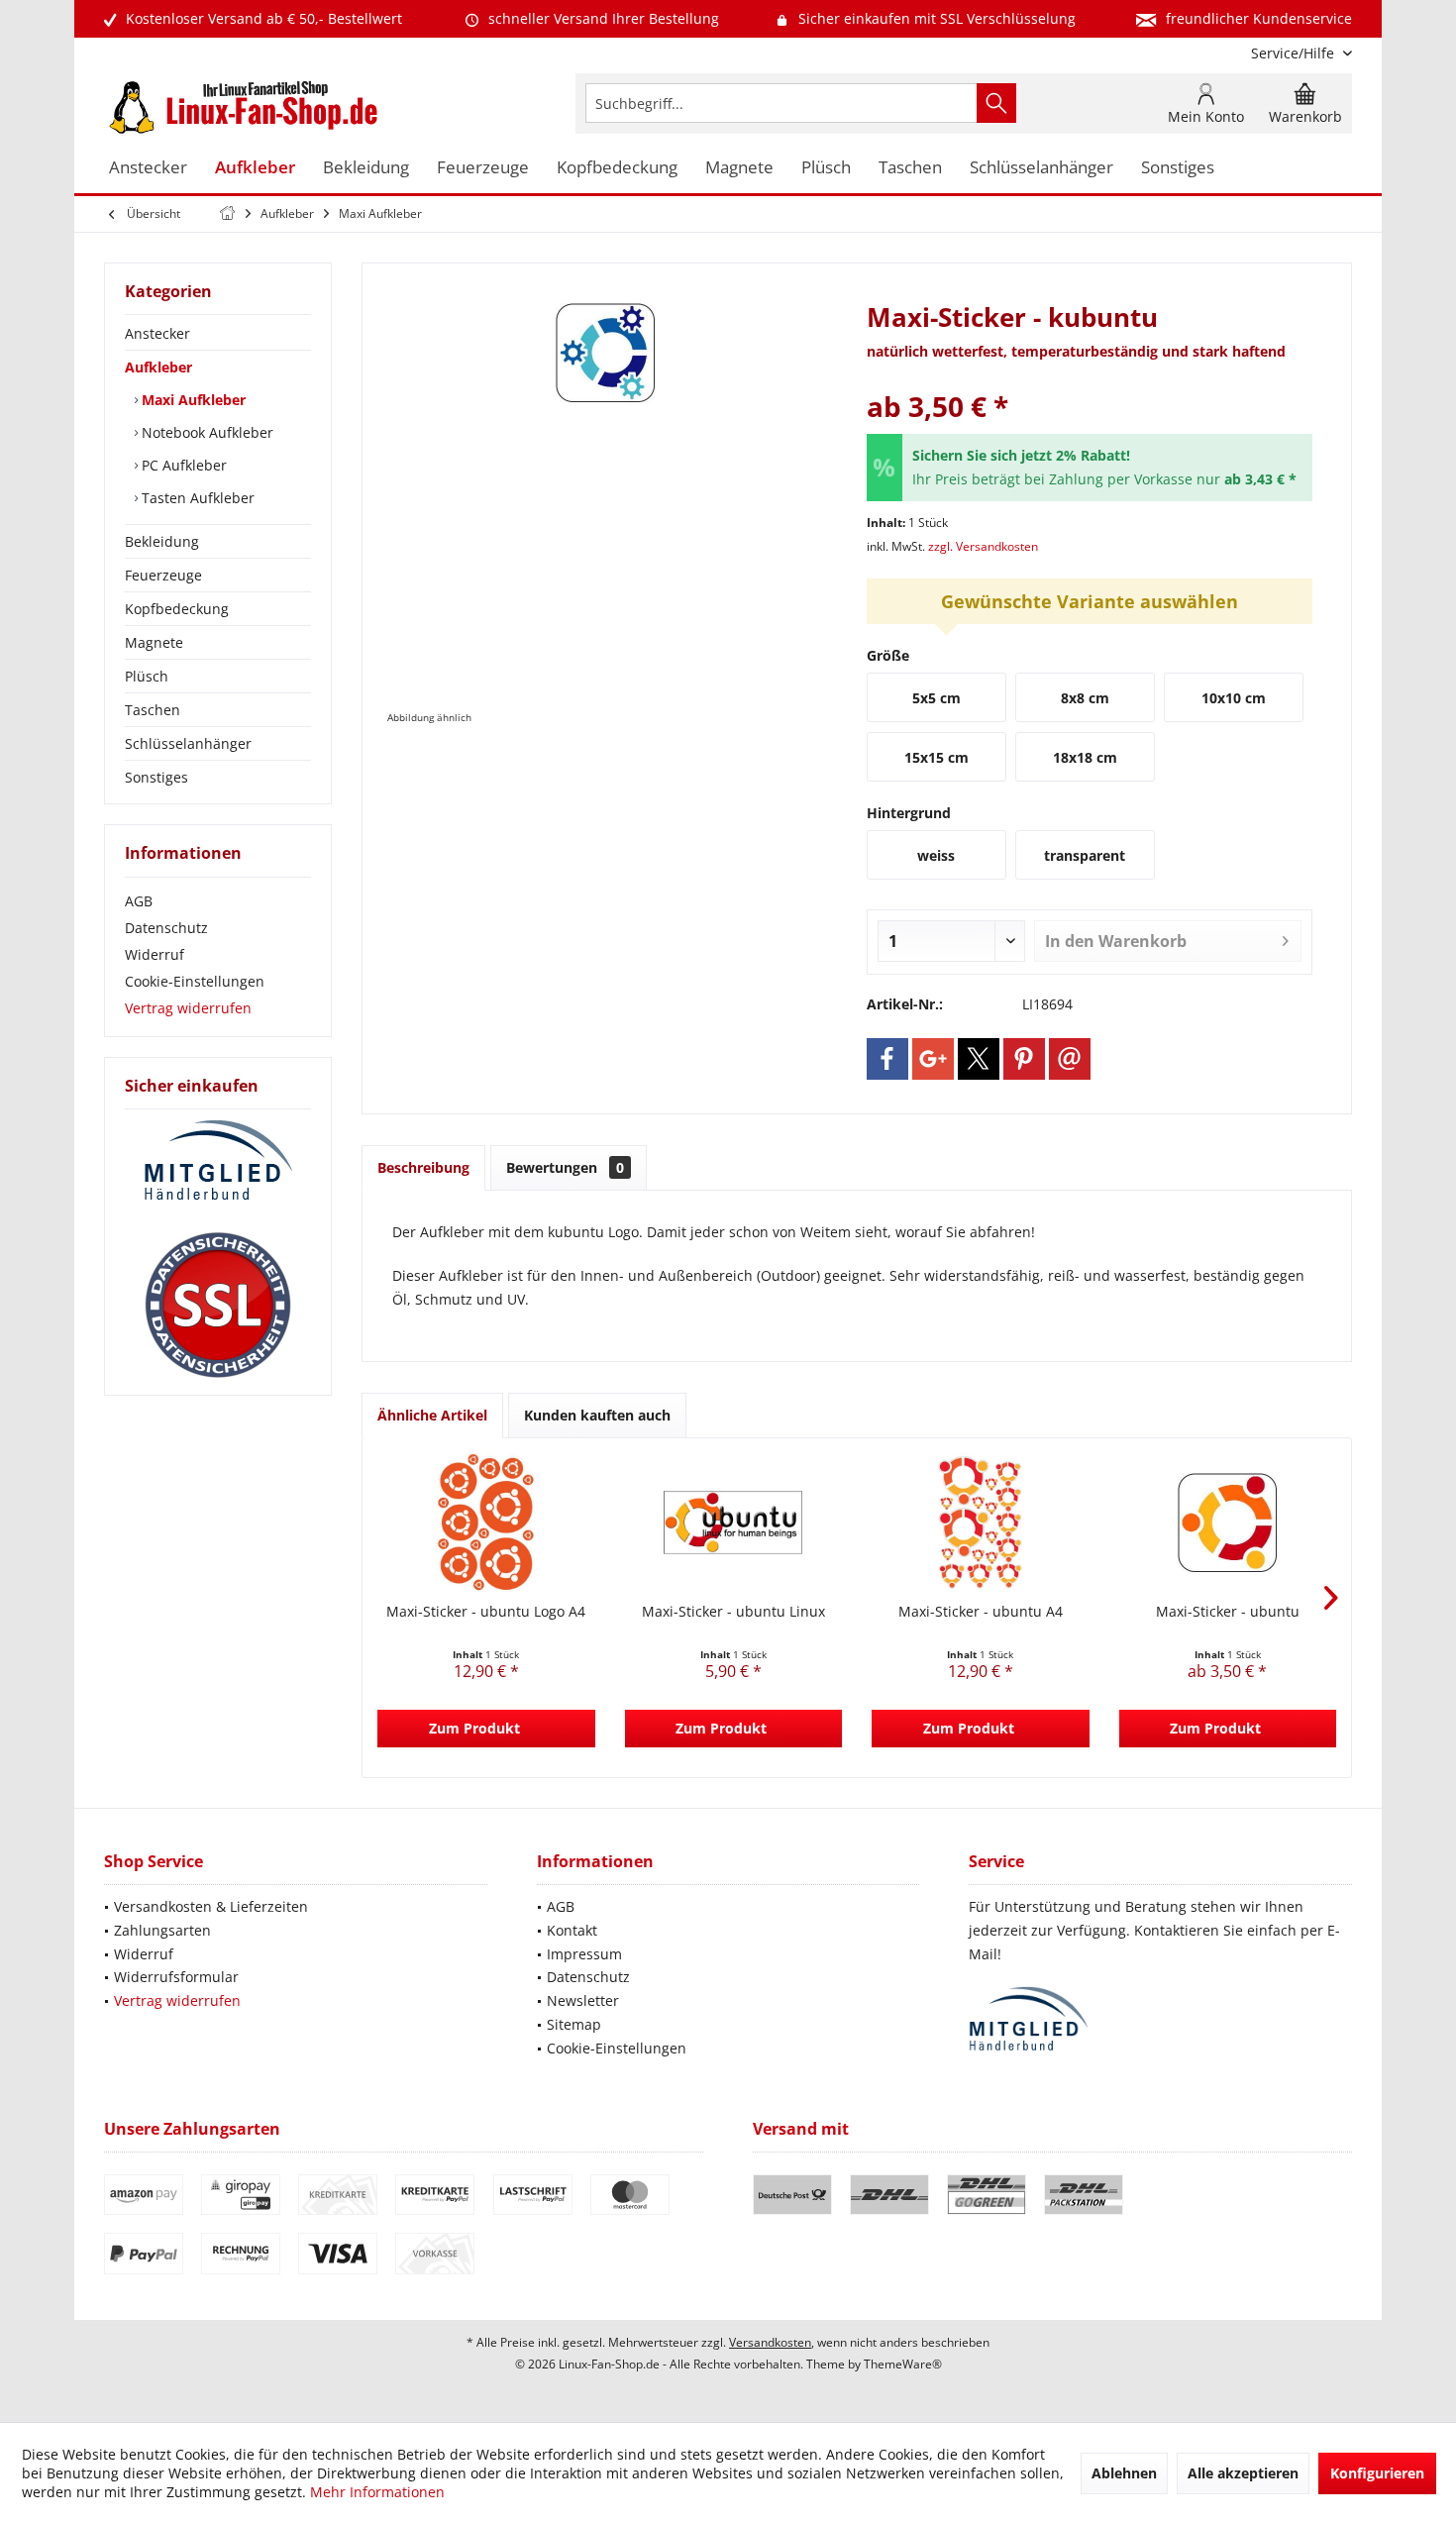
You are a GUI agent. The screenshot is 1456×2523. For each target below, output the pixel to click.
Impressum (584, 1954)
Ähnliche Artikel (432, 1415)
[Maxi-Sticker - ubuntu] (1228, 1523)
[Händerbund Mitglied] (218, 1161)
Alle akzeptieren (1243, 2473)
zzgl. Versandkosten (983, 546)
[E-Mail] (1070, 1059)
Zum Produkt (474, 1728)
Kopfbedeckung (177, 609)
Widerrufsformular (176, 1977)
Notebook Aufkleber (206, 432)
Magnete (154, 642)
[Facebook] (887, 1059)
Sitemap (574, 2024)
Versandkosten (770, 2342)
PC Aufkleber (182, 465)
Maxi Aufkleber (192, 400)
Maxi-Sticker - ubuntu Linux (733, 1611)
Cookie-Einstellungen (195, 981)
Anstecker (157, 333)
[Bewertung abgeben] (1090, 380)
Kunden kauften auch (597, 1415)
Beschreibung (423, 1167)
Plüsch (147, 676)
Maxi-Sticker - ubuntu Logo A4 (486, 1611)
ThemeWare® (903, 2364)
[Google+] (933, 1059)
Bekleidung (162, 541)
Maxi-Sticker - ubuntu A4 (981, 1611)
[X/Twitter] (979, 1059)
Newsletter (583, 2000)
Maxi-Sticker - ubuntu (1228, 1611)
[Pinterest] (1024, 1059)
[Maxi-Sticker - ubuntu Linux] (734, 1523)
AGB (139, 901)
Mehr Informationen (377, 2492)
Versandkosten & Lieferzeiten (211, 1906)
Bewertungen (565, 1167)
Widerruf (155, 954)
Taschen (153, 710)
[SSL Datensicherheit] (218, 1306)
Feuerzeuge (163, 575)
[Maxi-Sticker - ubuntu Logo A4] (486, 1523)
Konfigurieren (1377, 2473)
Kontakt (572, 1930)
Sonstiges (156, 777)
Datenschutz (166, 928)
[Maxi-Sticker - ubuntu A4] (981, 1523)
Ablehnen (1124, 2473)
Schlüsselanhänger (188, 743)
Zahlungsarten (162, 1930)
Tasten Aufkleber (196, 498)
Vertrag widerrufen (188, 1008)
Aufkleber (158, 367)
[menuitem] (1294, 53)
